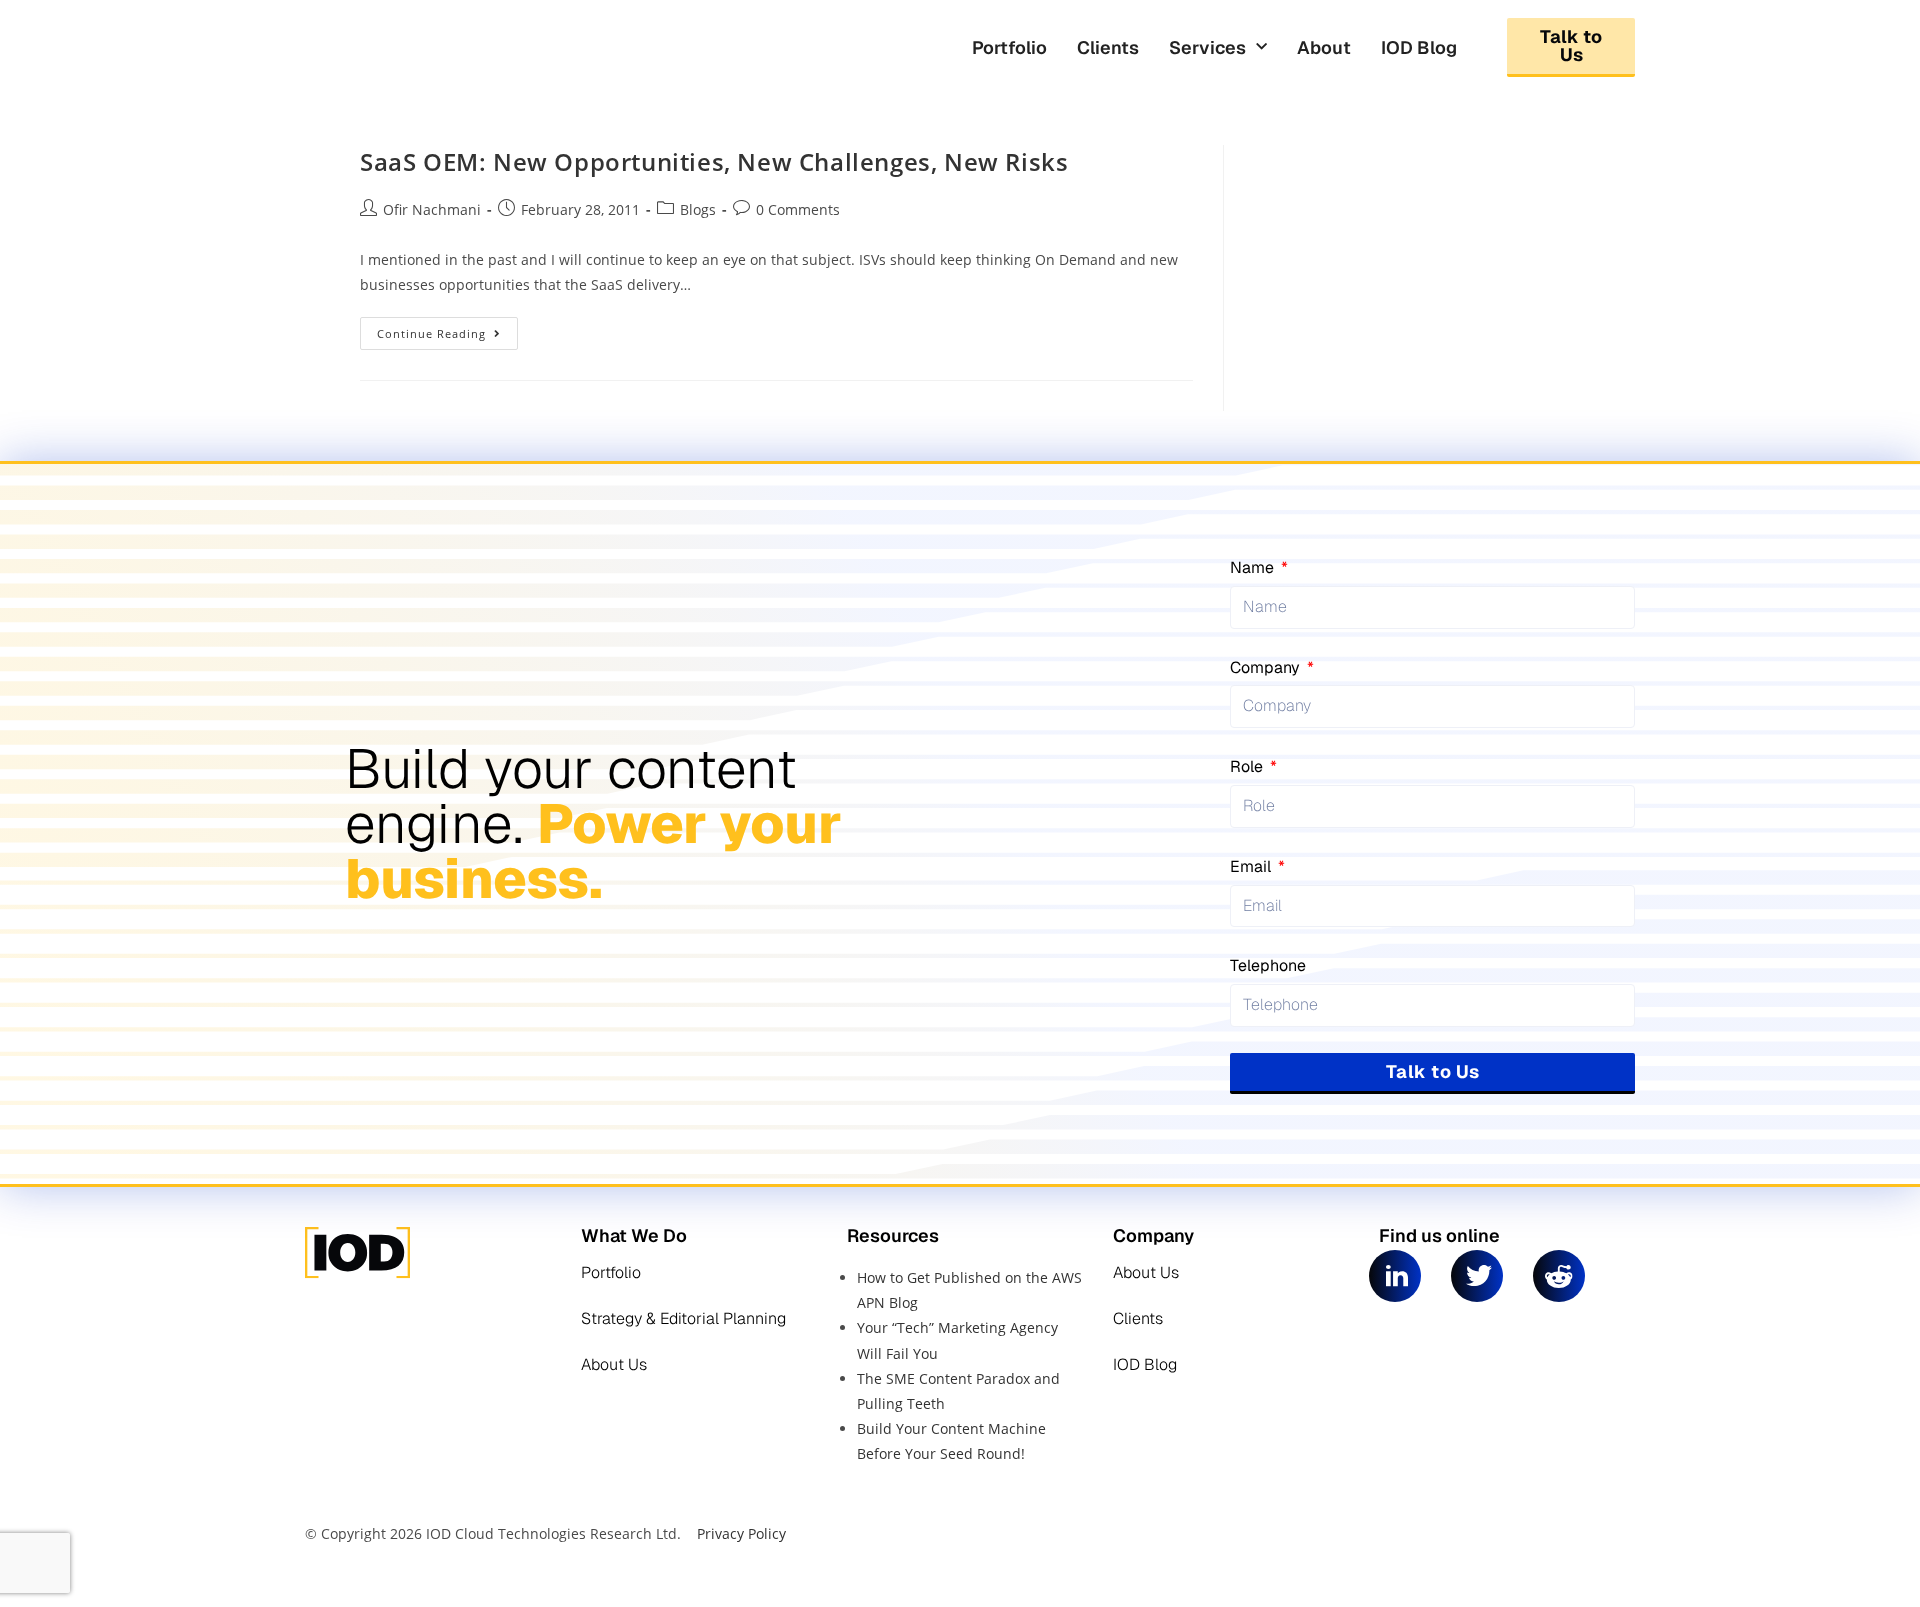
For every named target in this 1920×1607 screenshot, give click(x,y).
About (1324, 47)
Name (1254, 567)
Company (1267, 667)
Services (1207, 47)
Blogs (698, 209)
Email (1252, 866)
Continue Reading (447, 329)
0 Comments (798, 209)
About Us (614, 1364)
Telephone (1268, 965)
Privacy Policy (741, 1533)
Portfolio (1009, 47)
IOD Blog (1419, 47)
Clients (1108, 47)
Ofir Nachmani (432, 209)
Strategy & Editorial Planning (683, 1318)
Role (1248, 766)
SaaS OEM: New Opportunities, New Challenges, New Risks (714, 161)
